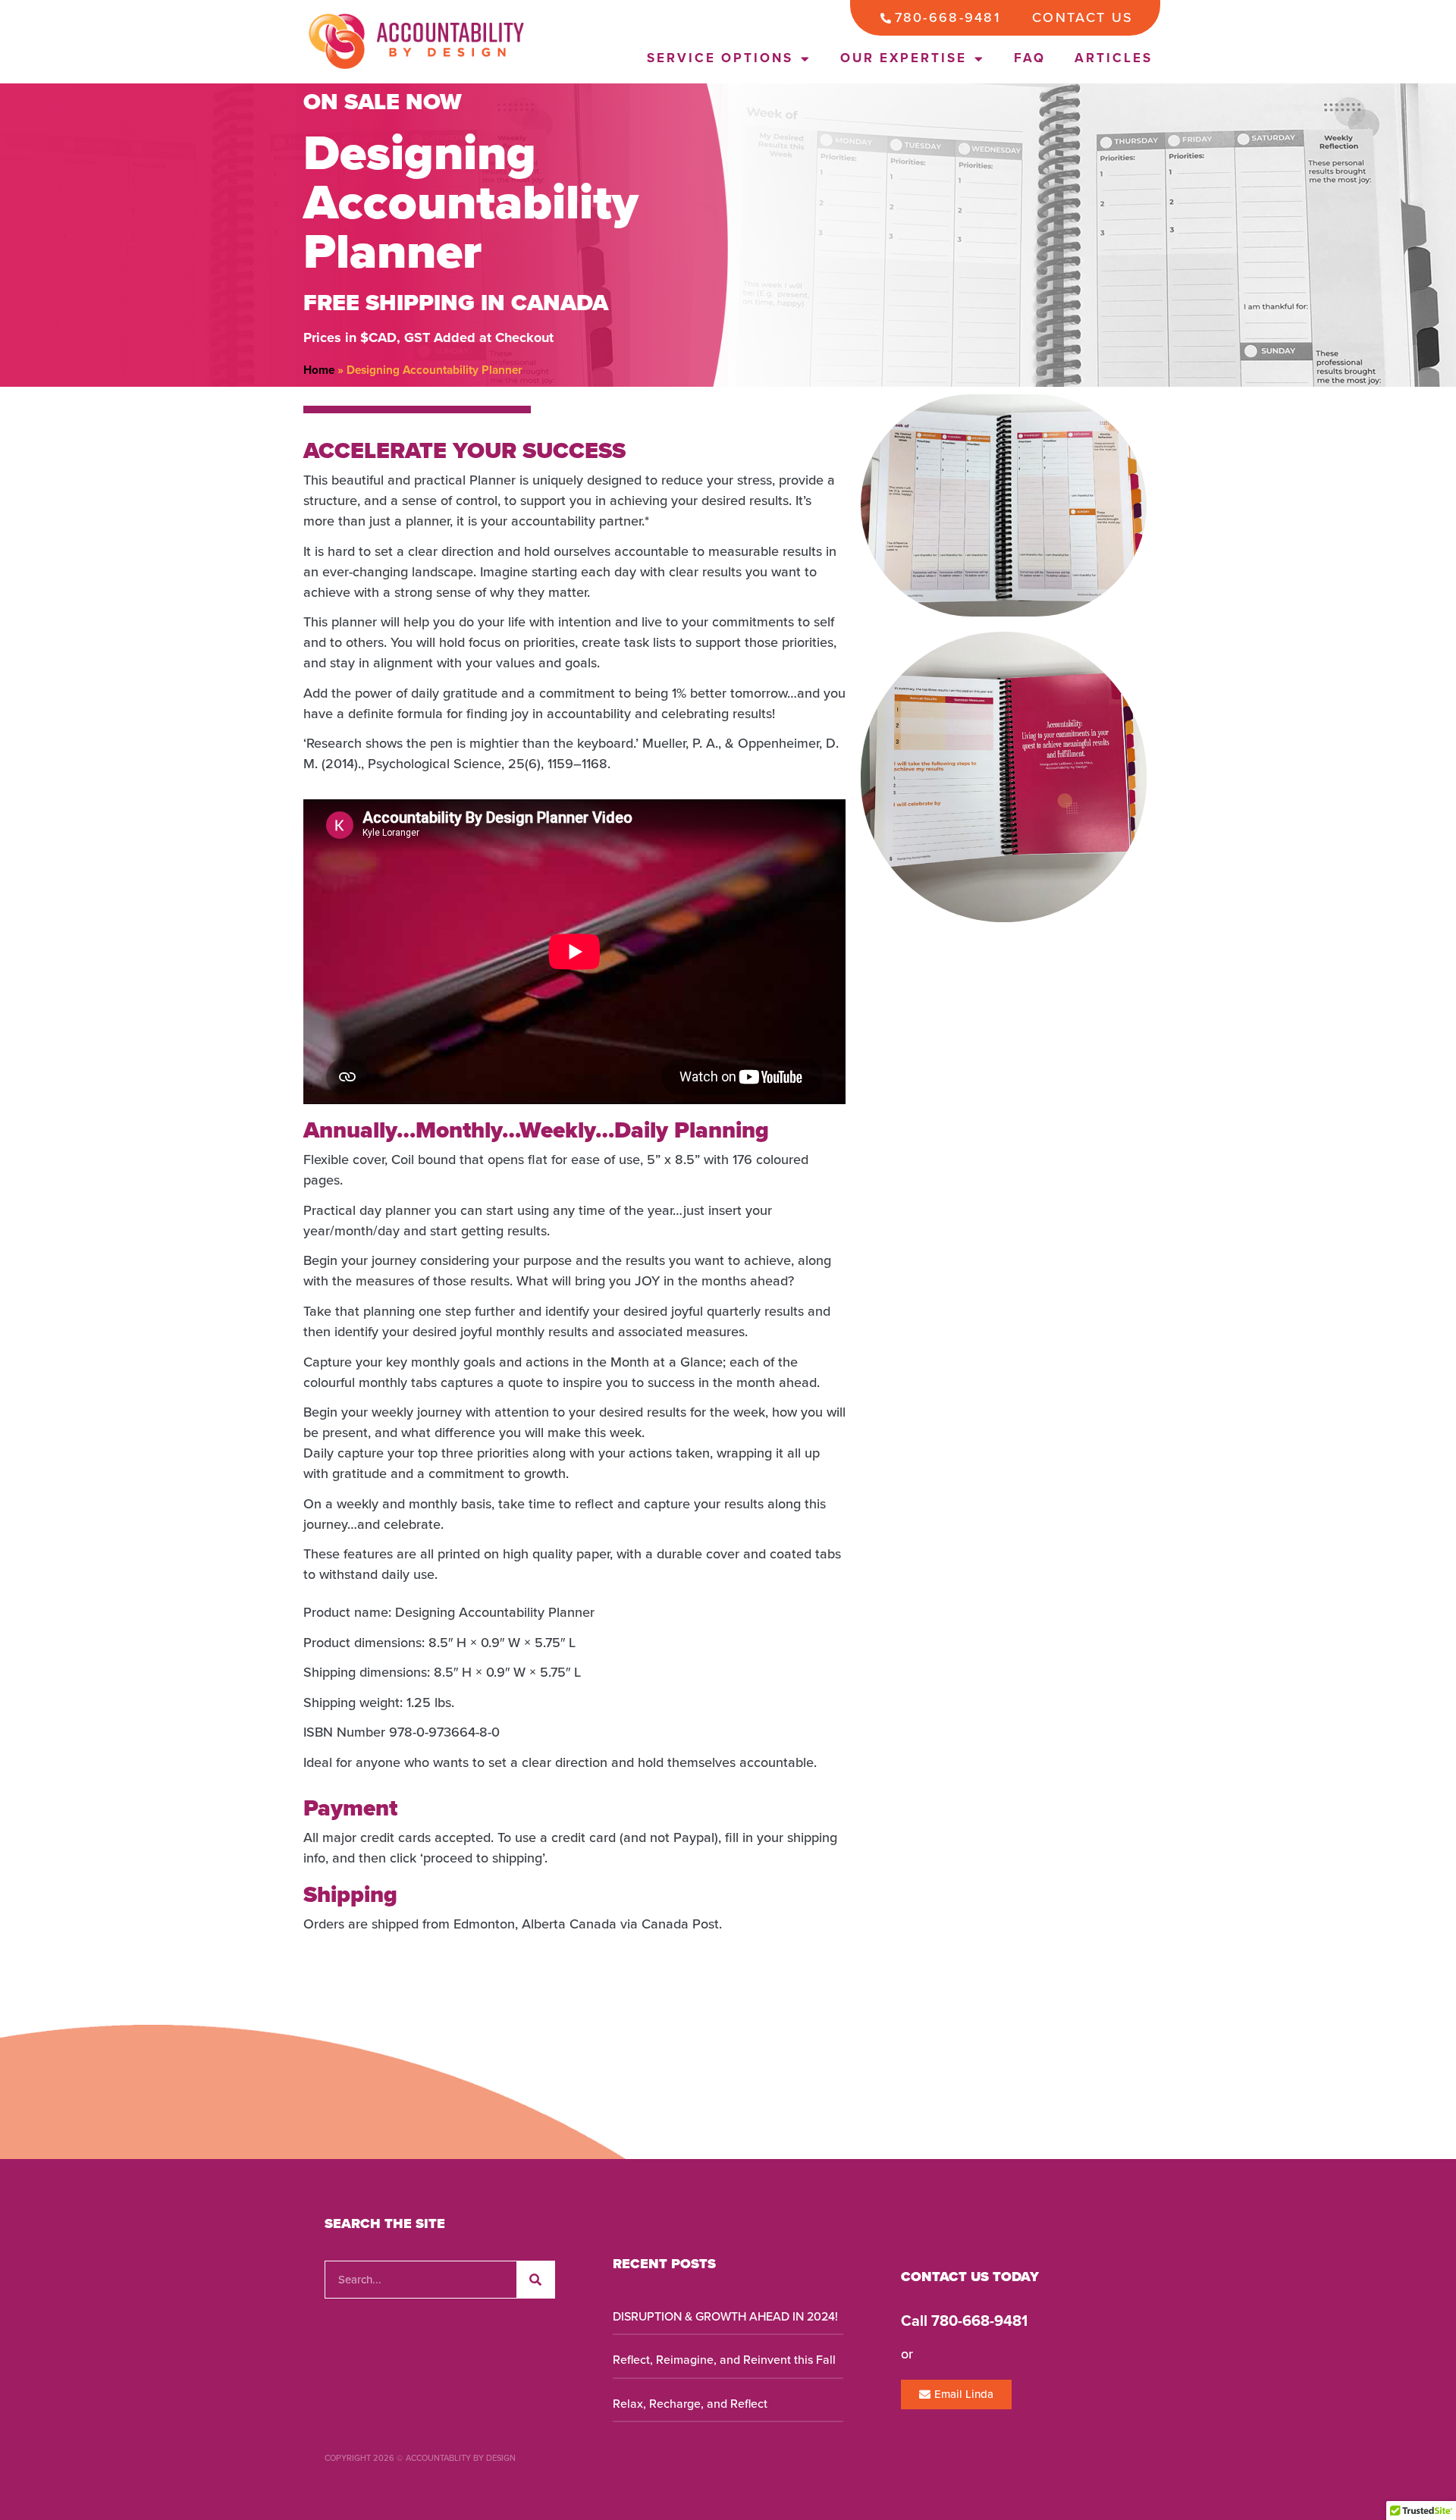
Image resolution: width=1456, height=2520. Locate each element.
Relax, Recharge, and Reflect (690, 2404)
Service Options (720, 58)
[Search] (535, 2280)
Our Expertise (904, 58)
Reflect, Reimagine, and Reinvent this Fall (724, 2360)
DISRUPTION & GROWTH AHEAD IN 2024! (725, 2317)
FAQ (1030, 58)
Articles (1114, 58)
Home (319, 370)
